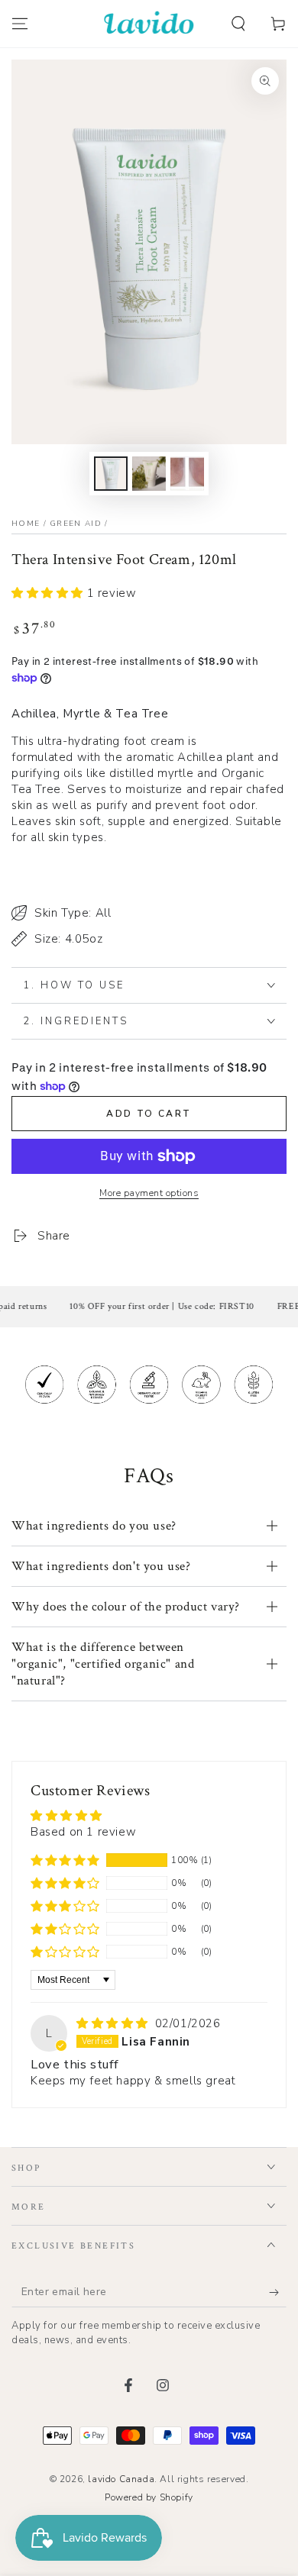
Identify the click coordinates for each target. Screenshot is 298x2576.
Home (26, 524)
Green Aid (76, 524)
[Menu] (20, 24)
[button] (238, 24)
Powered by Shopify (149, 2497)
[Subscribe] (278, 2292)
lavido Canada (121, 2479)
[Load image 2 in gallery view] (149, 474)
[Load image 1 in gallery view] (111, 474)
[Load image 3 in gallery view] (187, 474)
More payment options (149, 1193)
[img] (114, 2023)
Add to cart (149, 1114)
